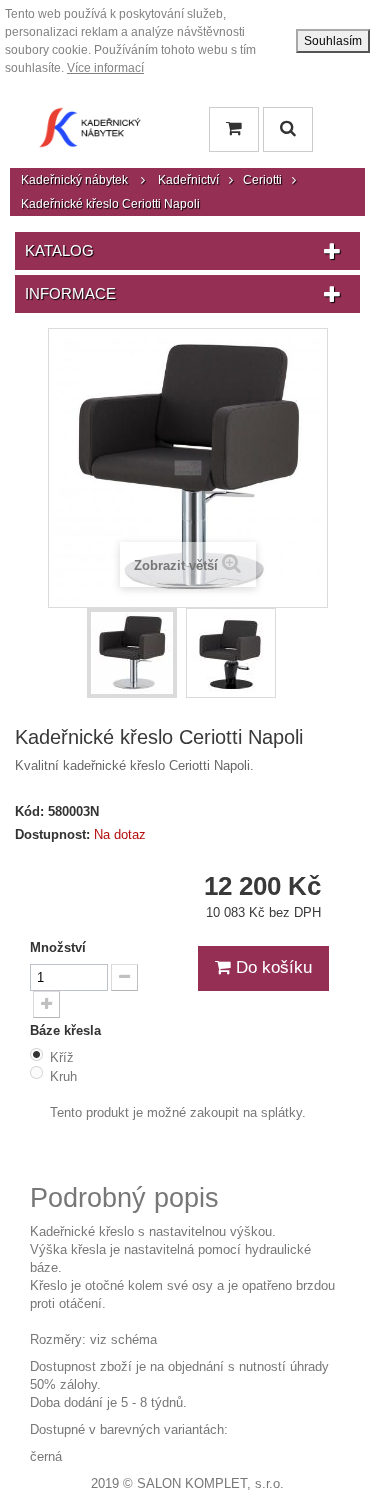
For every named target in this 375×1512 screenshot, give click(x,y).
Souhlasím (333, 41)
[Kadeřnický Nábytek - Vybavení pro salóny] (90, 132)
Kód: (29, 811)
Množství (58, 947)
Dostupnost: (52, 834)
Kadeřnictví (188, 180)
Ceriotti (262, 180)
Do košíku (271, 967)
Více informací (105, 68)
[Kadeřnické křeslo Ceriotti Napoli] (132, 653)
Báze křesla (67, 1030)
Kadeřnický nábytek (74, 180)
